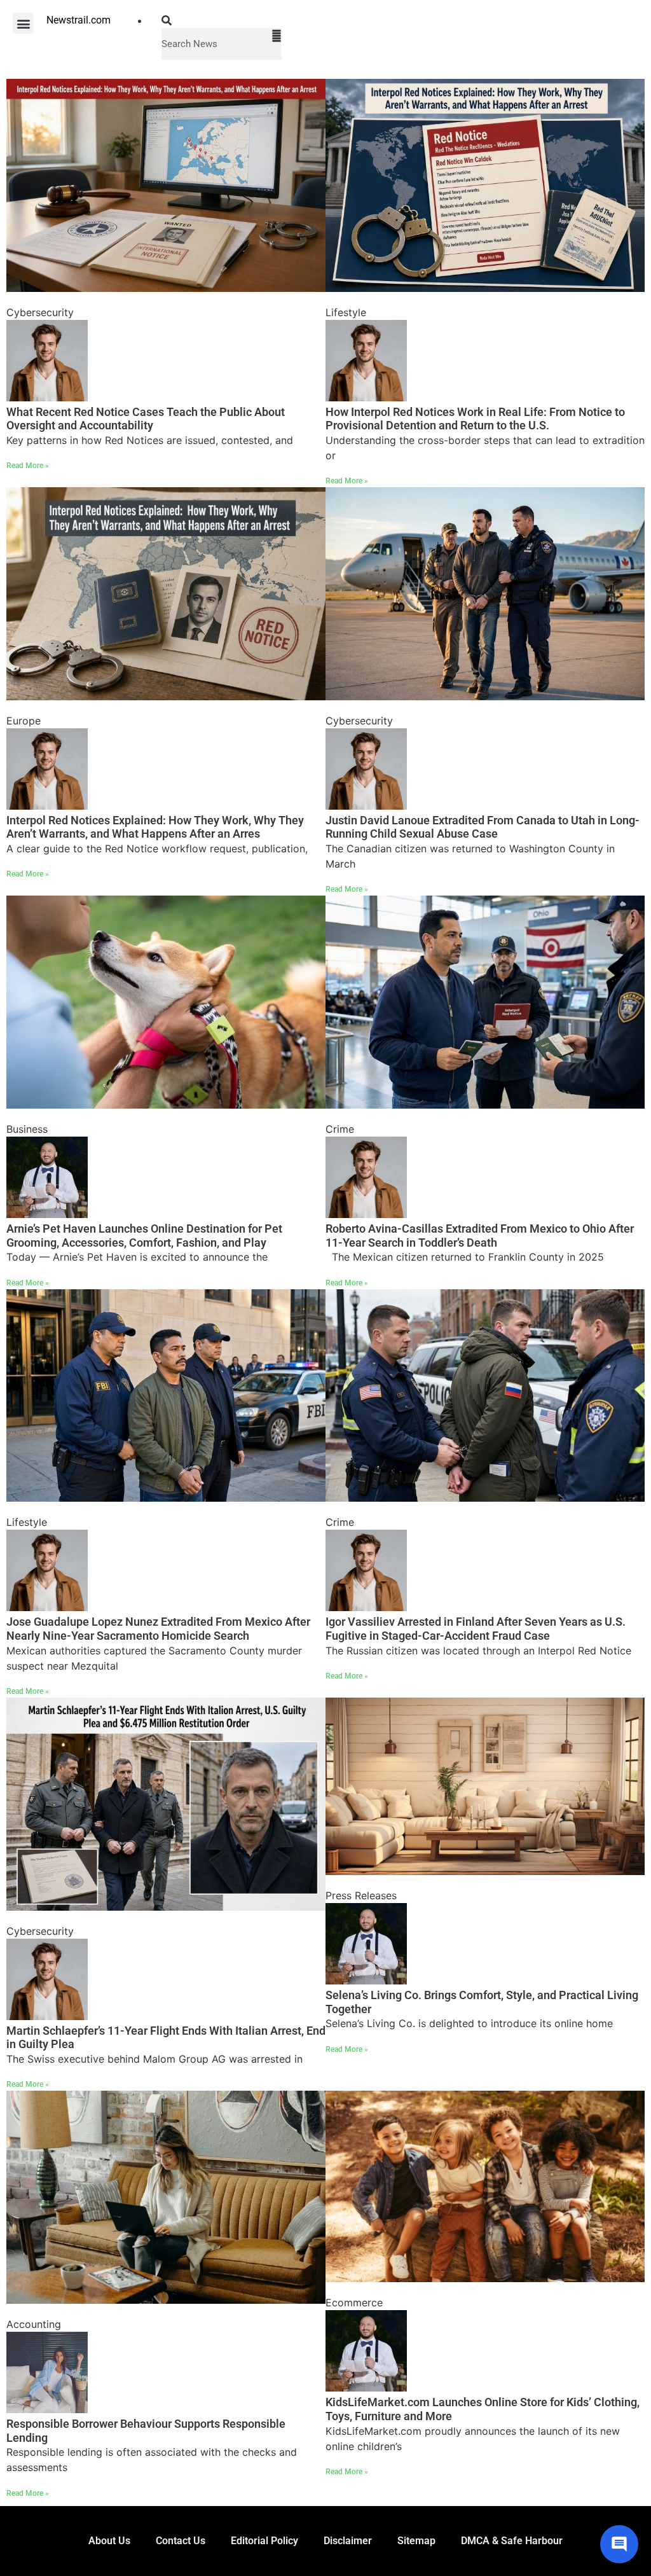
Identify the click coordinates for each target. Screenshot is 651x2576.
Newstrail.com (79, 20)
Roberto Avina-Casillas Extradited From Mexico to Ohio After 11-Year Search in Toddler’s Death (480, 1236)
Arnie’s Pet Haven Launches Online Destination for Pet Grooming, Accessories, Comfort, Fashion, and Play (144, 1236)
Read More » (28, 466)
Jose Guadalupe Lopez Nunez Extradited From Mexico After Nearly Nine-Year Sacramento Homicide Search (158, 1629)
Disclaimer (348, 2541)
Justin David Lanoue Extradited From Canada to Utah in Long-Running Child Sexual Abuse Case (483, 827)
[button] (23, 23)
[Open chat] (619, 2544)
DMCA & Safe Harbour (512, 2541)
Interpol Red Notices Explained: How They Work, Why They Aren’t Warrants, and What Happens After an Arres (155, 827)
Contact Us (181, 2541)
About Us (109, 2541)
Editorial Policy (264, 2541)
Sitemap (416, 2541)
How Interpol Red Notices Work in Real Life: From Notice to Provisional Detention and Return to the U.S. (475, 419)
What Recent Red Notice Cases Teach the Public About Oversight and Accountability (146, 419)
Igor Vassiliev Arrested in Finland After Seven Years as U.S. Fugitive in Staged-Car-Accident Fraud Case (476, 1629)
